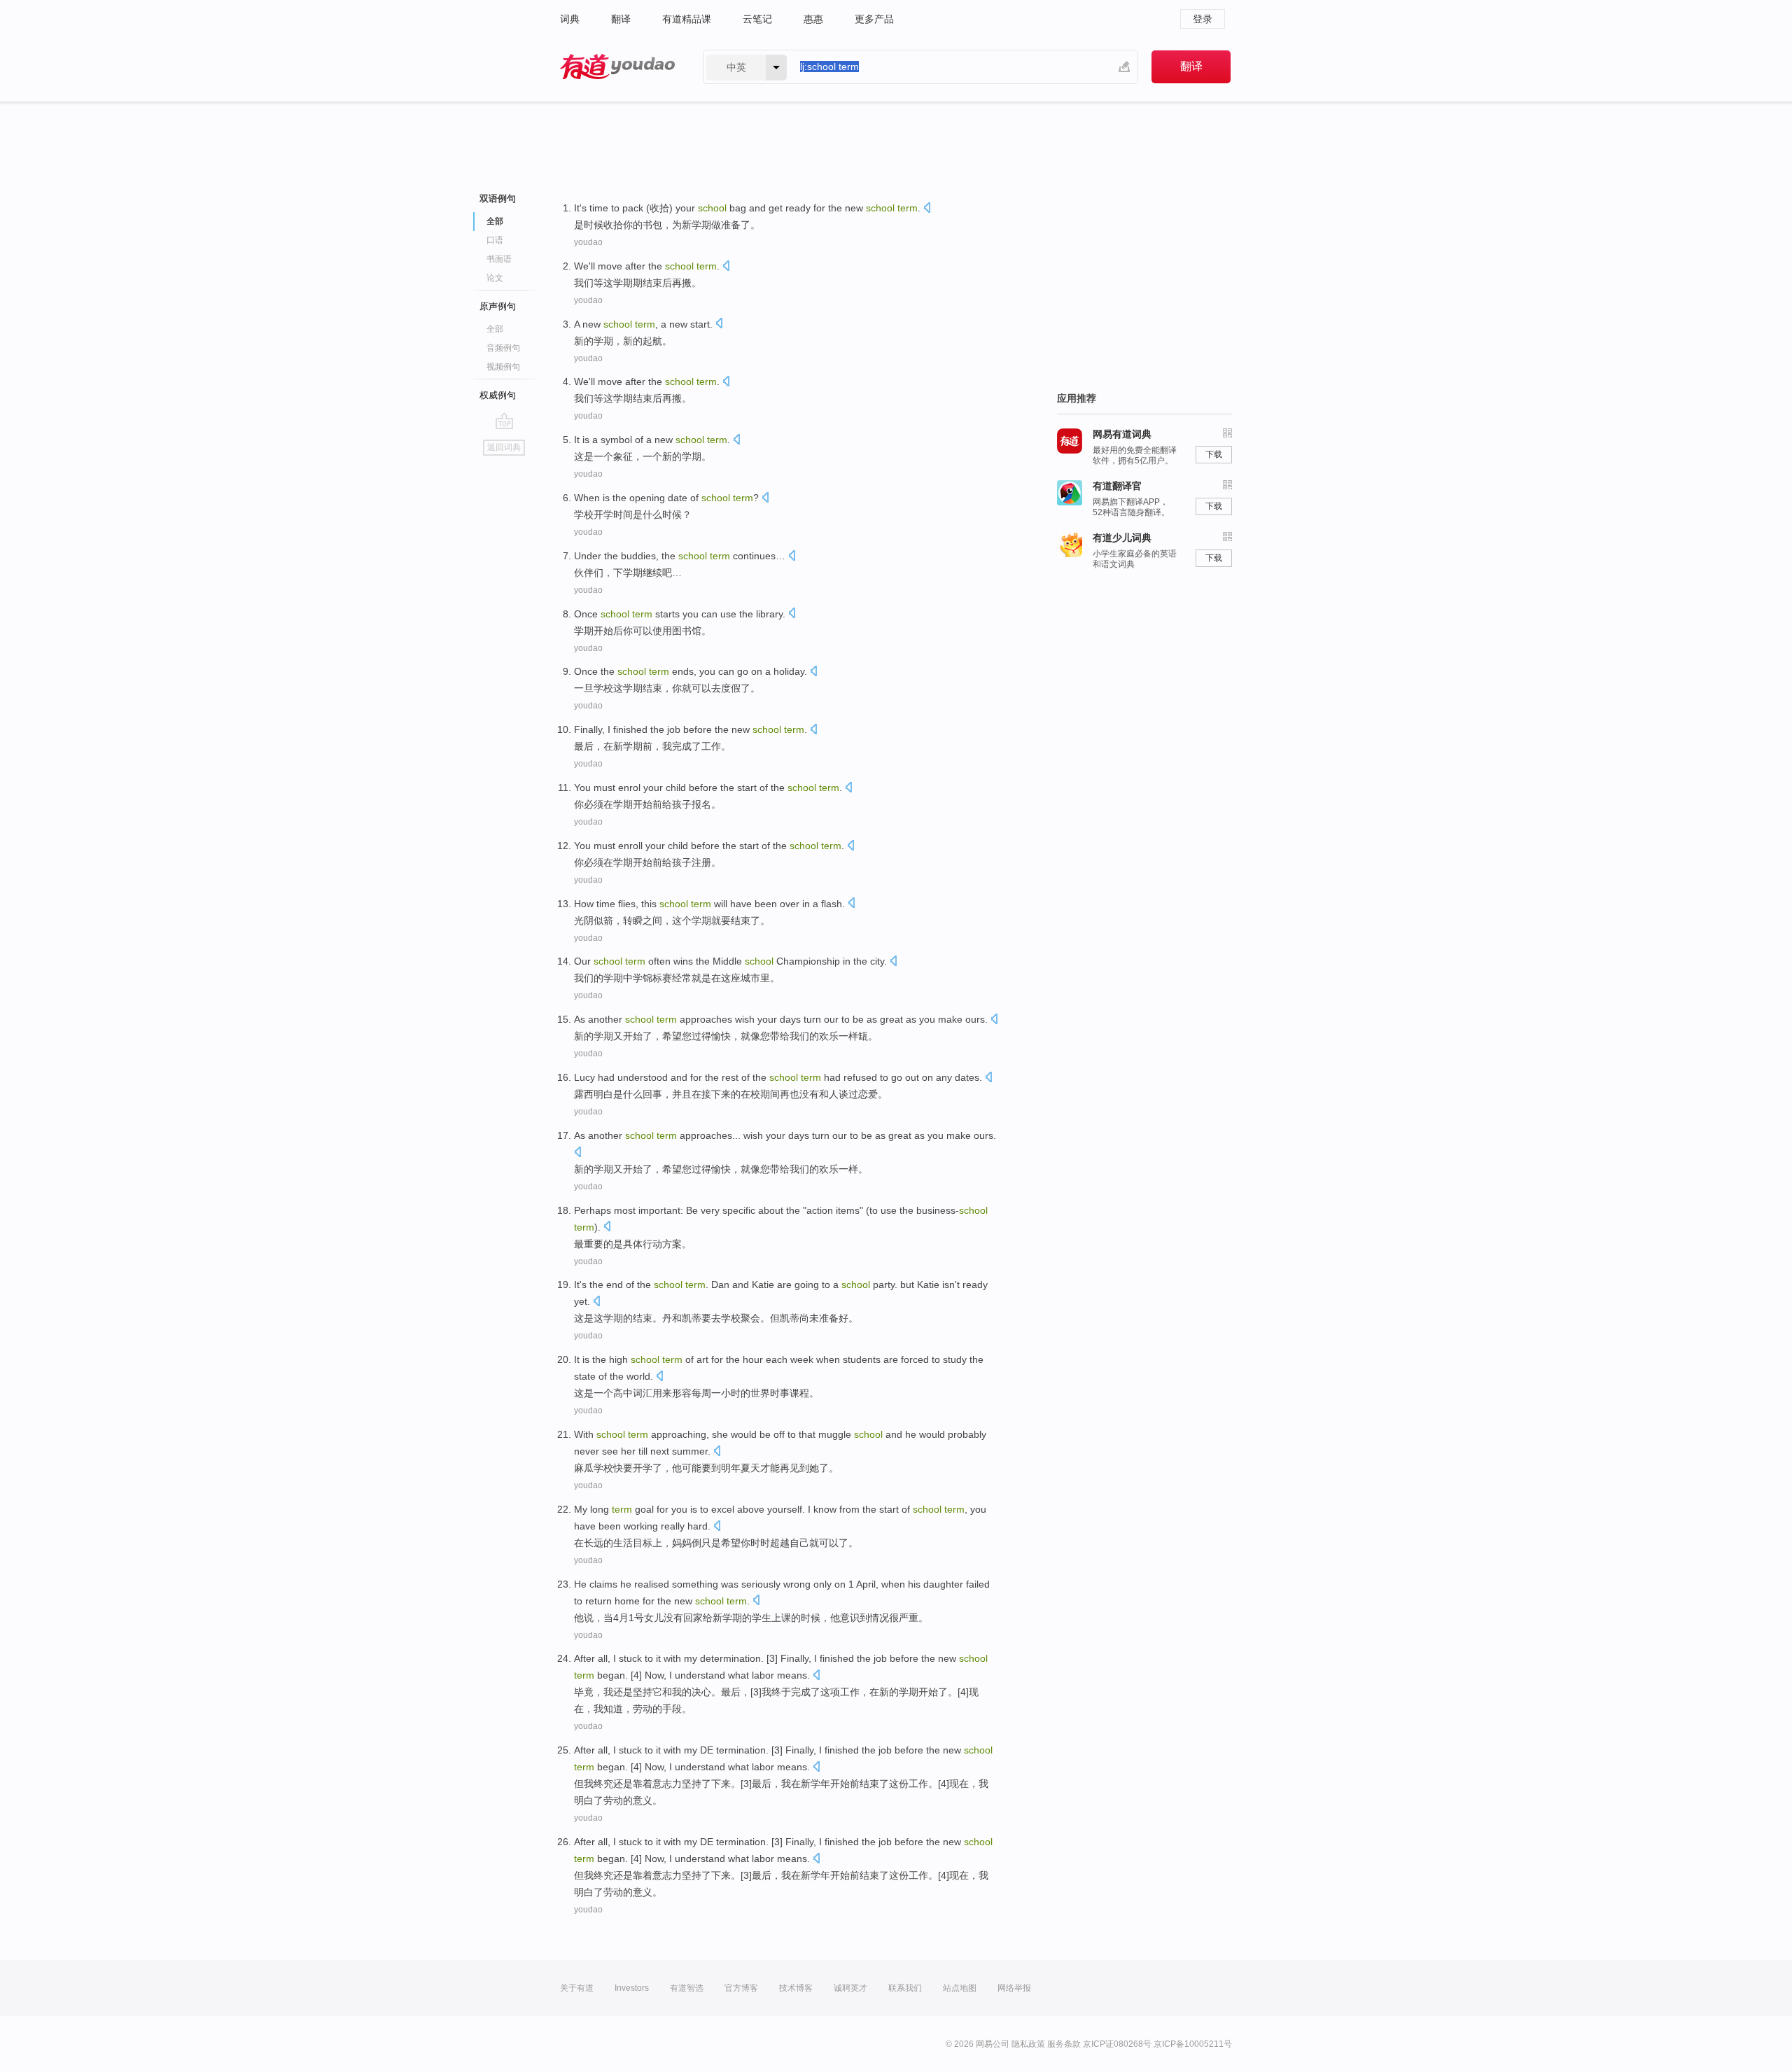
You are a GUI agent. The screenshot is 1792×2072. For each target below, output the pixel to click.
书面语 (499, 259)
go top (504, 421)
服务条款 (1064, 2044)
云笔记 (757, 19)
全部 (495, 329)
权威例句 (498, 395)
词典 (570, 19)
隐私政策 (1028, 2044)
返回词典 (504, 447)
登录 (1203, 19)
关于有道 (577, 1988)
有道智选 (687, 1988)
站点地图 (960, 1988)
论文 (495, 278)
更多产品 (874, 19)
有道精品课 (687, 19)
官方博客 (741, 1988)
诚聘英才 (850, 1988)
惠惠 (813, 19)
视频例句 (503, 367)
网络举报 (1014, 1988)
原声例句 (498, 306)
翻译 (621, 19)
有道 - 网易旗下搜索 (617, 67)
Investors (632, 1988)
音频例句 (503, 348)
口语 (495, 240)
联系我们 (905, 1988)
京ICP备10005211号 (1193, 2044)
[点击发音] (927, 209)
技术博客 (796, 1988)
